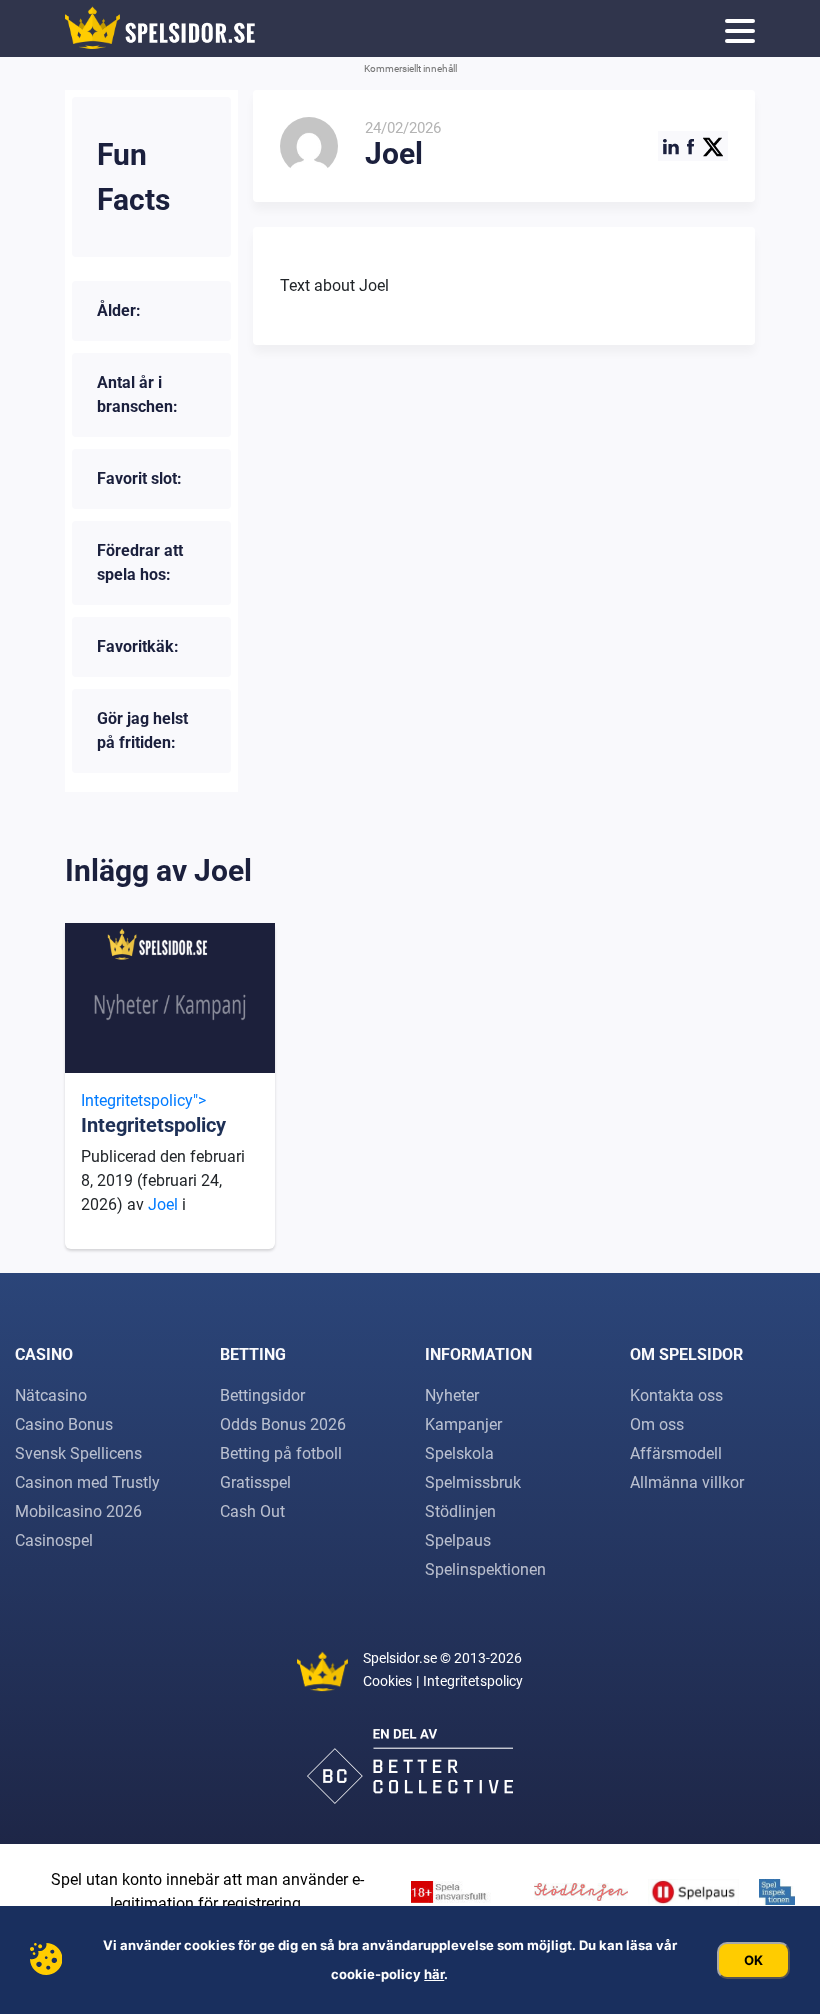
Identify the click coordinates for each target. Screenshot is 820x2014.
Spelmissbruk (473, 1482)
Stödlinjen (460, 1511)
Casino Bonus (64, 1424)
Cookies (387, 1681)
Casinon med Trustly (87, 1482)
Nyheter (452, 1395)
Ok (753, 1960)
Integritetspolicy (473, 1681)
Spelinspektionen (485, 1569)
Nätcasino (51, 1395)
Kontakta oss (676, 1395)
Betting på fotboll (281, 1453)
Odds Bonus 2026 (283, 1424)
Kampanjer (463, 1424)
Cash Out (252, 1511)
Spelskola (459, 1453)
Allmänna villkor (687, 1482)
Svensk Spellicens (78, 1453)
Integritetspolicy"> (153, 1114)
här (434, 1974)
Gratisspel (255, 1482)
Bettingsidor (262, 1395)
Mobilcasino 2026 (78, 1511)
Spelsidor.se (400, 1658)
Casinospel (54, 1540)
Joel (165, 1204)
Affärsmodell (676, 1453)
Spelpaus (458, 1540)
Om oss (657, 1424)
